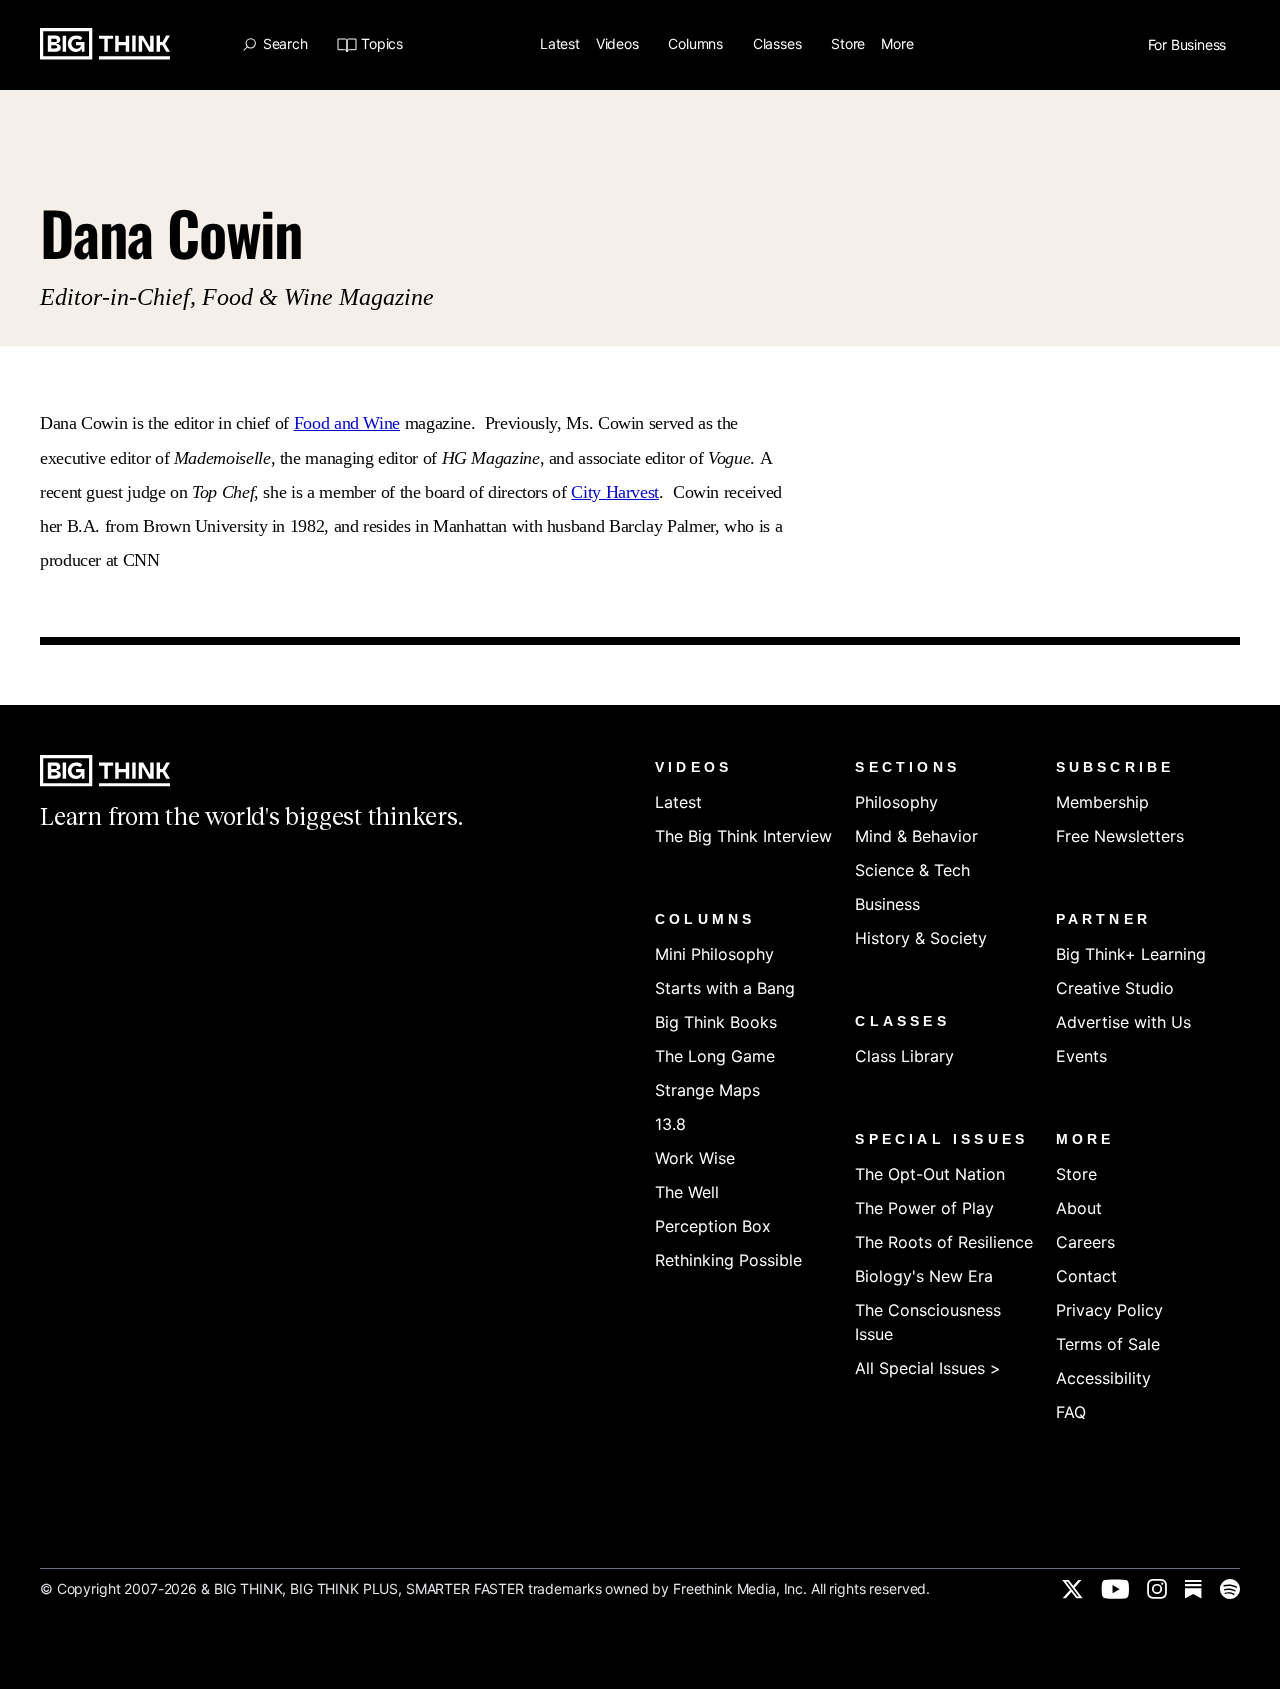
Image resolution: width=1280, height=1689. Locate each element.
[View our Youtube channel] (1115, 1589)
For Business (1189, 45)
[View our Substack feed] (1193, 1589)
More (899, 44)
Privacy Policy (1109, 1310)
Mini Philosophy (714, 954)
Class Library (904, 1056)
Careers (1085, 1242)
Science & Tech (912, 870)
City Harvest (615, 492)
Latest (560, 44)
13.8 (670, 1124)
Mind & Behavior (916, 836)
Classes (779, 44)
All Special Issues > (928, 1368)
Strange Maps (707, 1090)
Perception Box (713, 1226)
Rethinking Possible (728, 1260)
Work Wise (695, 1158)
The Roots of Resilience (944, 1242)
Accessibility (1103, 1378)
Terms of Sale (1108, 1344)
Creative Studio (1115, 988)
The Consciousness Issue (928, 1322)
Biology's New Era (924, 1276)
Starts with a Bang (725, 988)
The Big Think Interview (743, 836)
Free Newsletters (1120, 836)
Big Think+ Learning (1131, 954)
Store (848, 44)
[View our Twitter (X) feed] (1072, 1589)
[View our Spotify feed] (1230, 1589)
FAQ (1071, 1412)
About (1079, 1208)
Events (1081, 1056)
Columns (697, 44)
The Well (687, 1192)
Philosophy (896, 802)
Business (887, 904)
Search (285, 44)
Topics (381, 44)
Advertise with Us (1123, 1022)
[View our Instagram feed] (1157, 1589)
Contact (1086, 1276)
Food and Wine (347, 423)
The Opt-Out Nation (930, 1174)
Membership (1102, 802)
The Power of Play (924, 1208)
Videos (619, 44)
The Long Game (715, 1056)
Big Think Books (716, 1022)
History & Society (921, 938)
